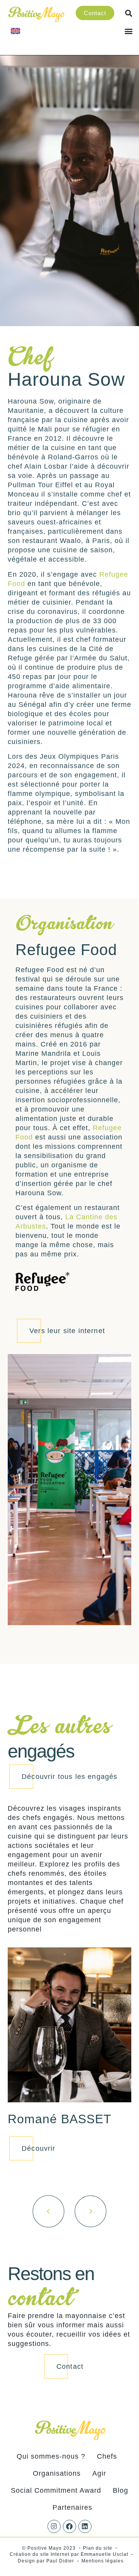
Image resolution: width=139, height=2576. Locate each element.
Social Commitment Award (56, 2490)
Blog (120, 2490)
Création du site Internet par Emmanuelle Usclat (69, 2554)
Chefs (107, 2456)
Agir (99, 2473)
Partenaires (72, 2507)
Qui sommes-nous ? (51, 2456)
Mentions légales (103, 2561)
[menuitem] (15, 31)
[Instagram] (54, 2526)
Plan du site (98, 2548)
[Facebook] (69, 2526)
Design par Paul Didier (46, 2561)
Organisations (57, 2473)
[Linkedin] (85, 2526)
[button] (129, 31)
